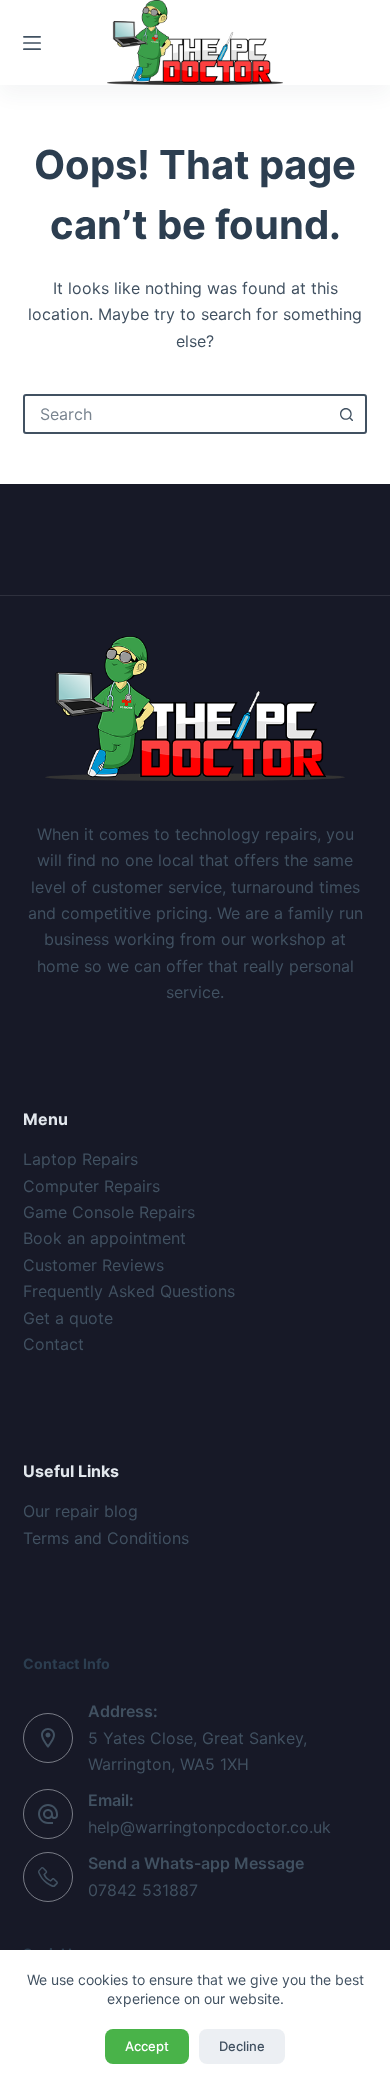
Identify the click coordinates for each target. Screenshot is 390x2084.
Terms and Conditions (106, 1538)
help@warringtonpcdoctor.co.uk (209, 1827)
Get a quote (68, 1318)
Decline (242, 2046)
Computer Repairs (91, 1186)
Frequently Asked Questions (129, 1291)
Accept (147, 2046)
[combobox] (176, 414)
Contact (53, 1344)
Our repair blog (80, 1511)
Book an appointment (104, 1238)
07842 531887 (143, 1890)
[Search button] (347, 414)
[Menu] (32, 43)
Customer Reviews (93, 1265)
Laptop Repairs (80, 1159)
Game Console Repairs (109, 1212)
